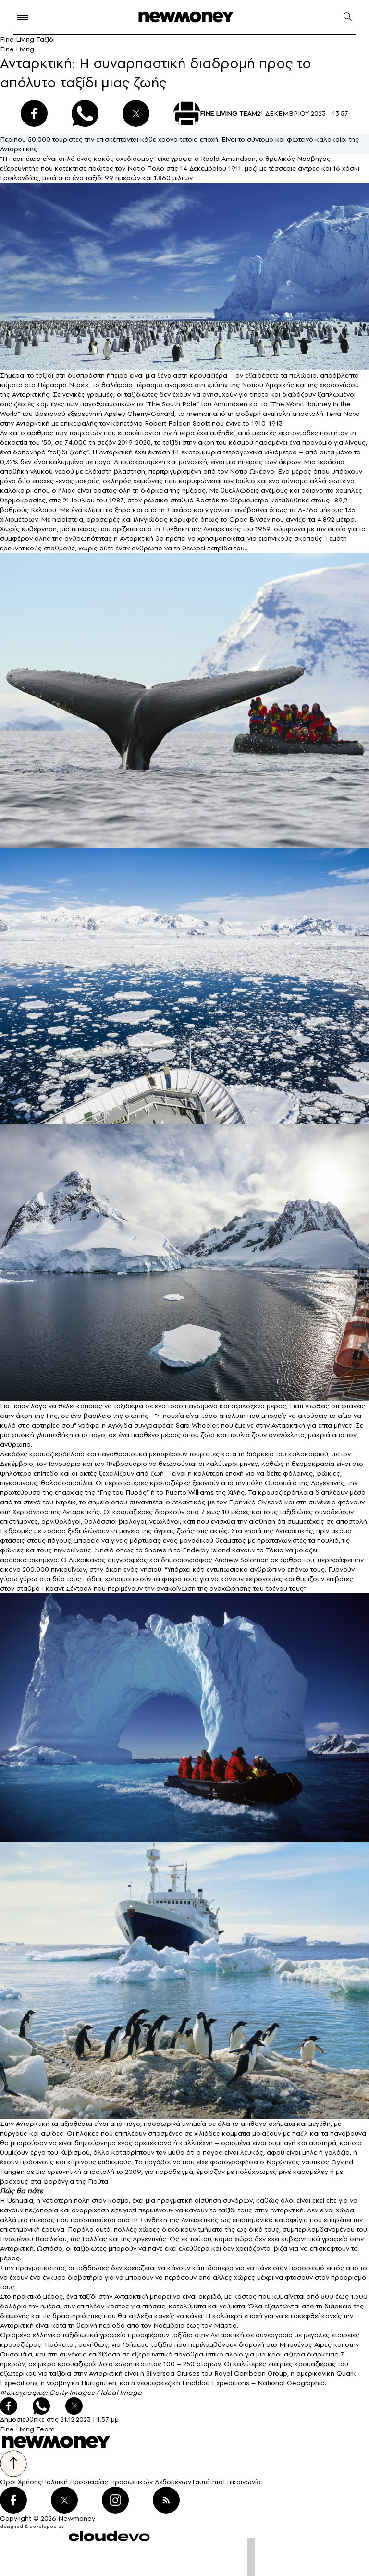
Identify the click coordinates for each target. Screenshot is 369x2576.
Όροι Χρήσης (21, 2482)
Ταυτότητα (207, 2482)
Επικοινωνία (242, 2482)
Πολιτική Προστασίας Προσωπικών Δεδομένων (117, 2482)
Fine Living (17, 49)
